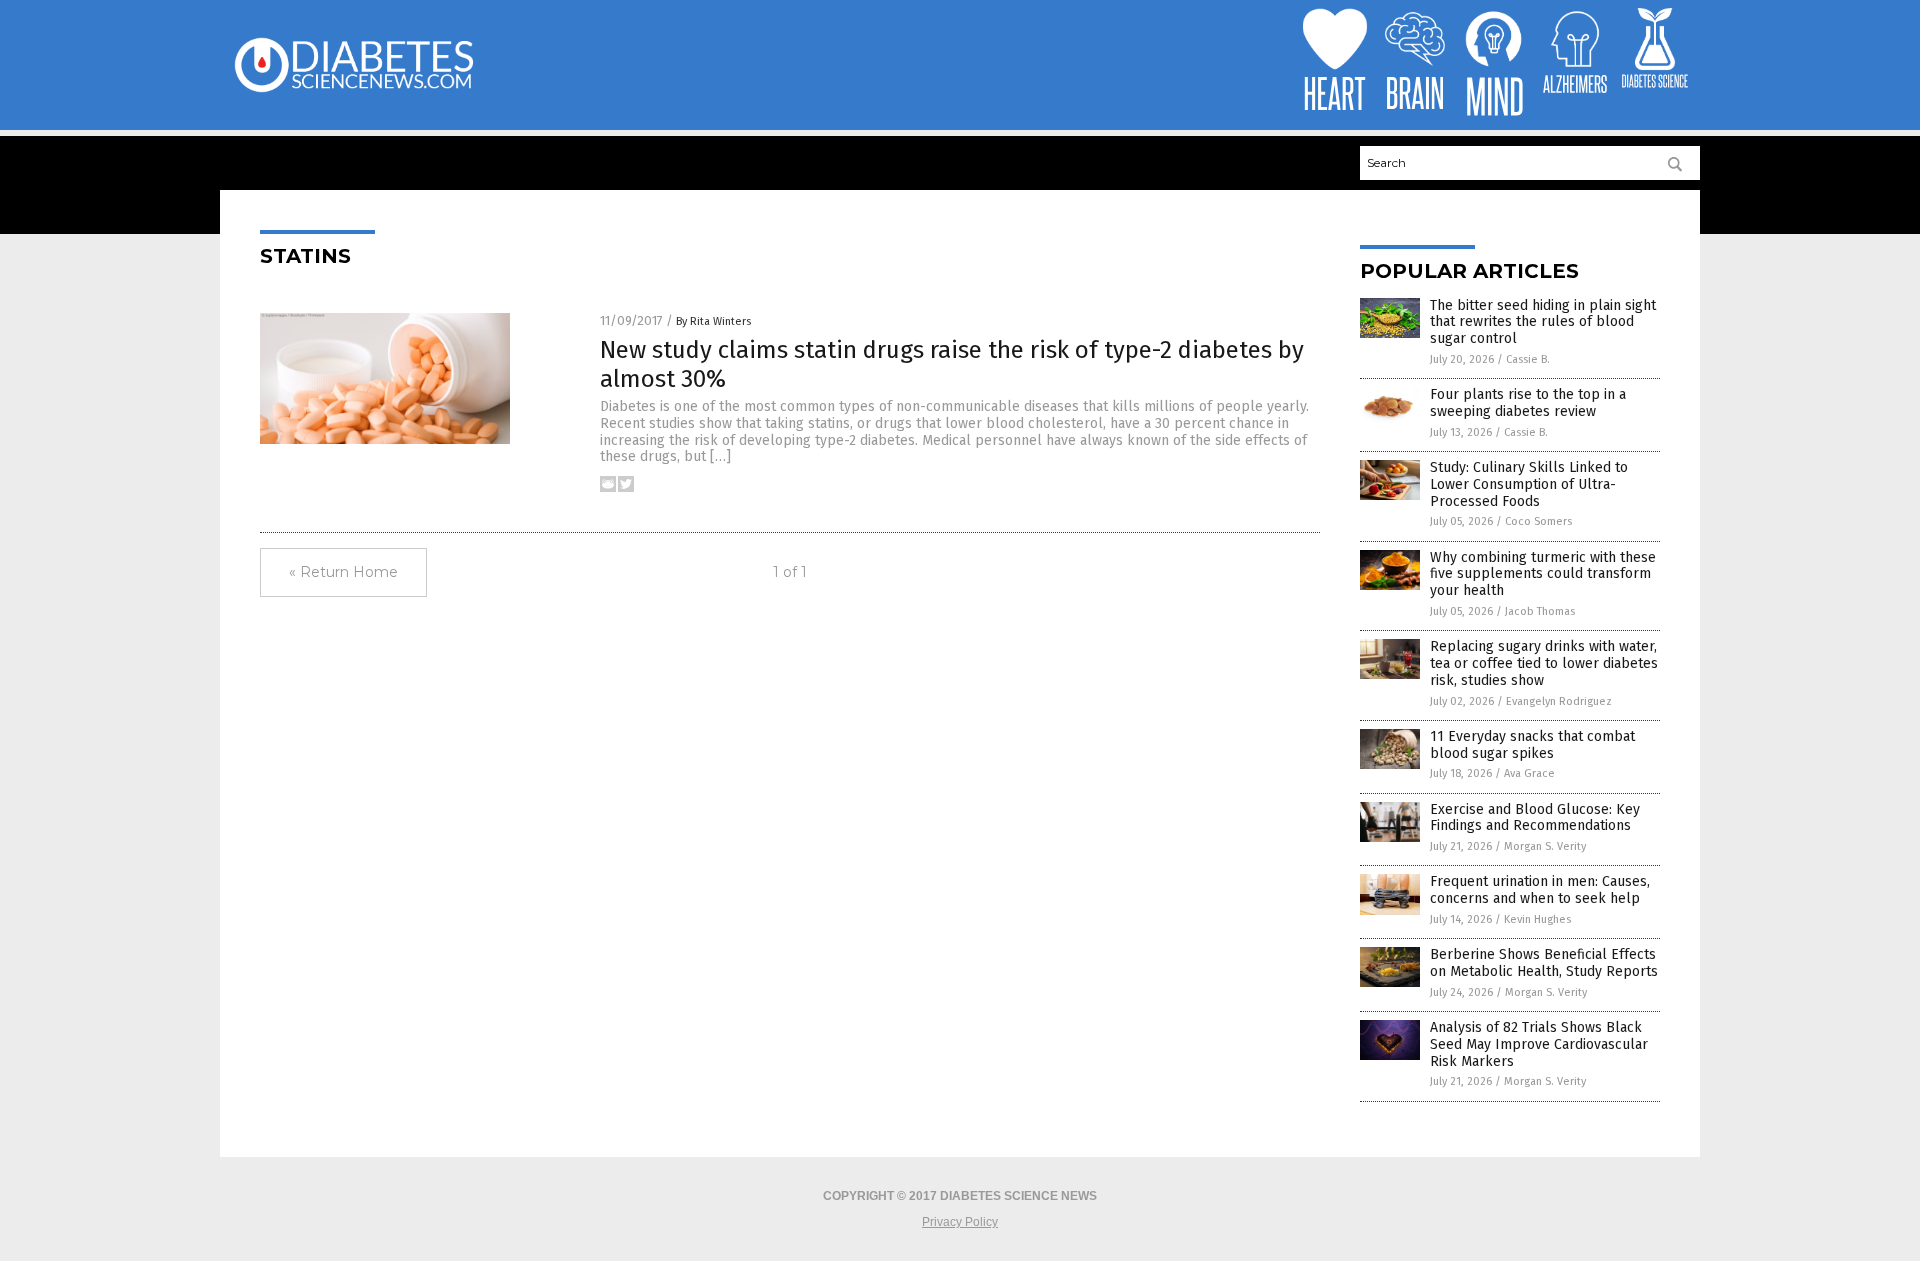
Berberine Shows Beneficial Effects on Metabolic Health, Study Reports (1544, 963)
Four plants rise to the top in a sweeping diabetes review (1528, 403)
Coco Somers (1538, 521)
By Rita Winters (713, 321)
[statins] (353, 91)
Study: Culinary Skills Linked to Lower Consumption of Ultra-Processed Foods (1529, 484)
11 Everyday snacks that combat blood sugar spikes (1532, 745)
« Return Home (343, 572)
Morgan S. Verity (1545, 846)
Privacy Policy (960, 1222)
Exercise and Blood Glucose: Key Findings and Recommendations (1535, 818)
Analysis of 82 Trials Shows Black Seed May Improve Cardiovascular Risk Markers (1539, 1044)
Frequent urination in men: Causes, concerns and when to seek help (1540, 890)
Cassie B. (1528, 359)
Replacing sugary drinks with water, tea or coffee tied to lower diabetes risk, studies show (1544, 663)
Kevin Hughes (1537, 919)
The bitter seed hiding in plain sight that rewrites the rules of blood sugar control (1543, 322)
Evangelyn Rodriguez (1559, 701)
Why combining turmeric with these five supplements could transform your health (1543, 574)
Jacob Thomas (1540, 611)
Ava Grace (1529, 773)
